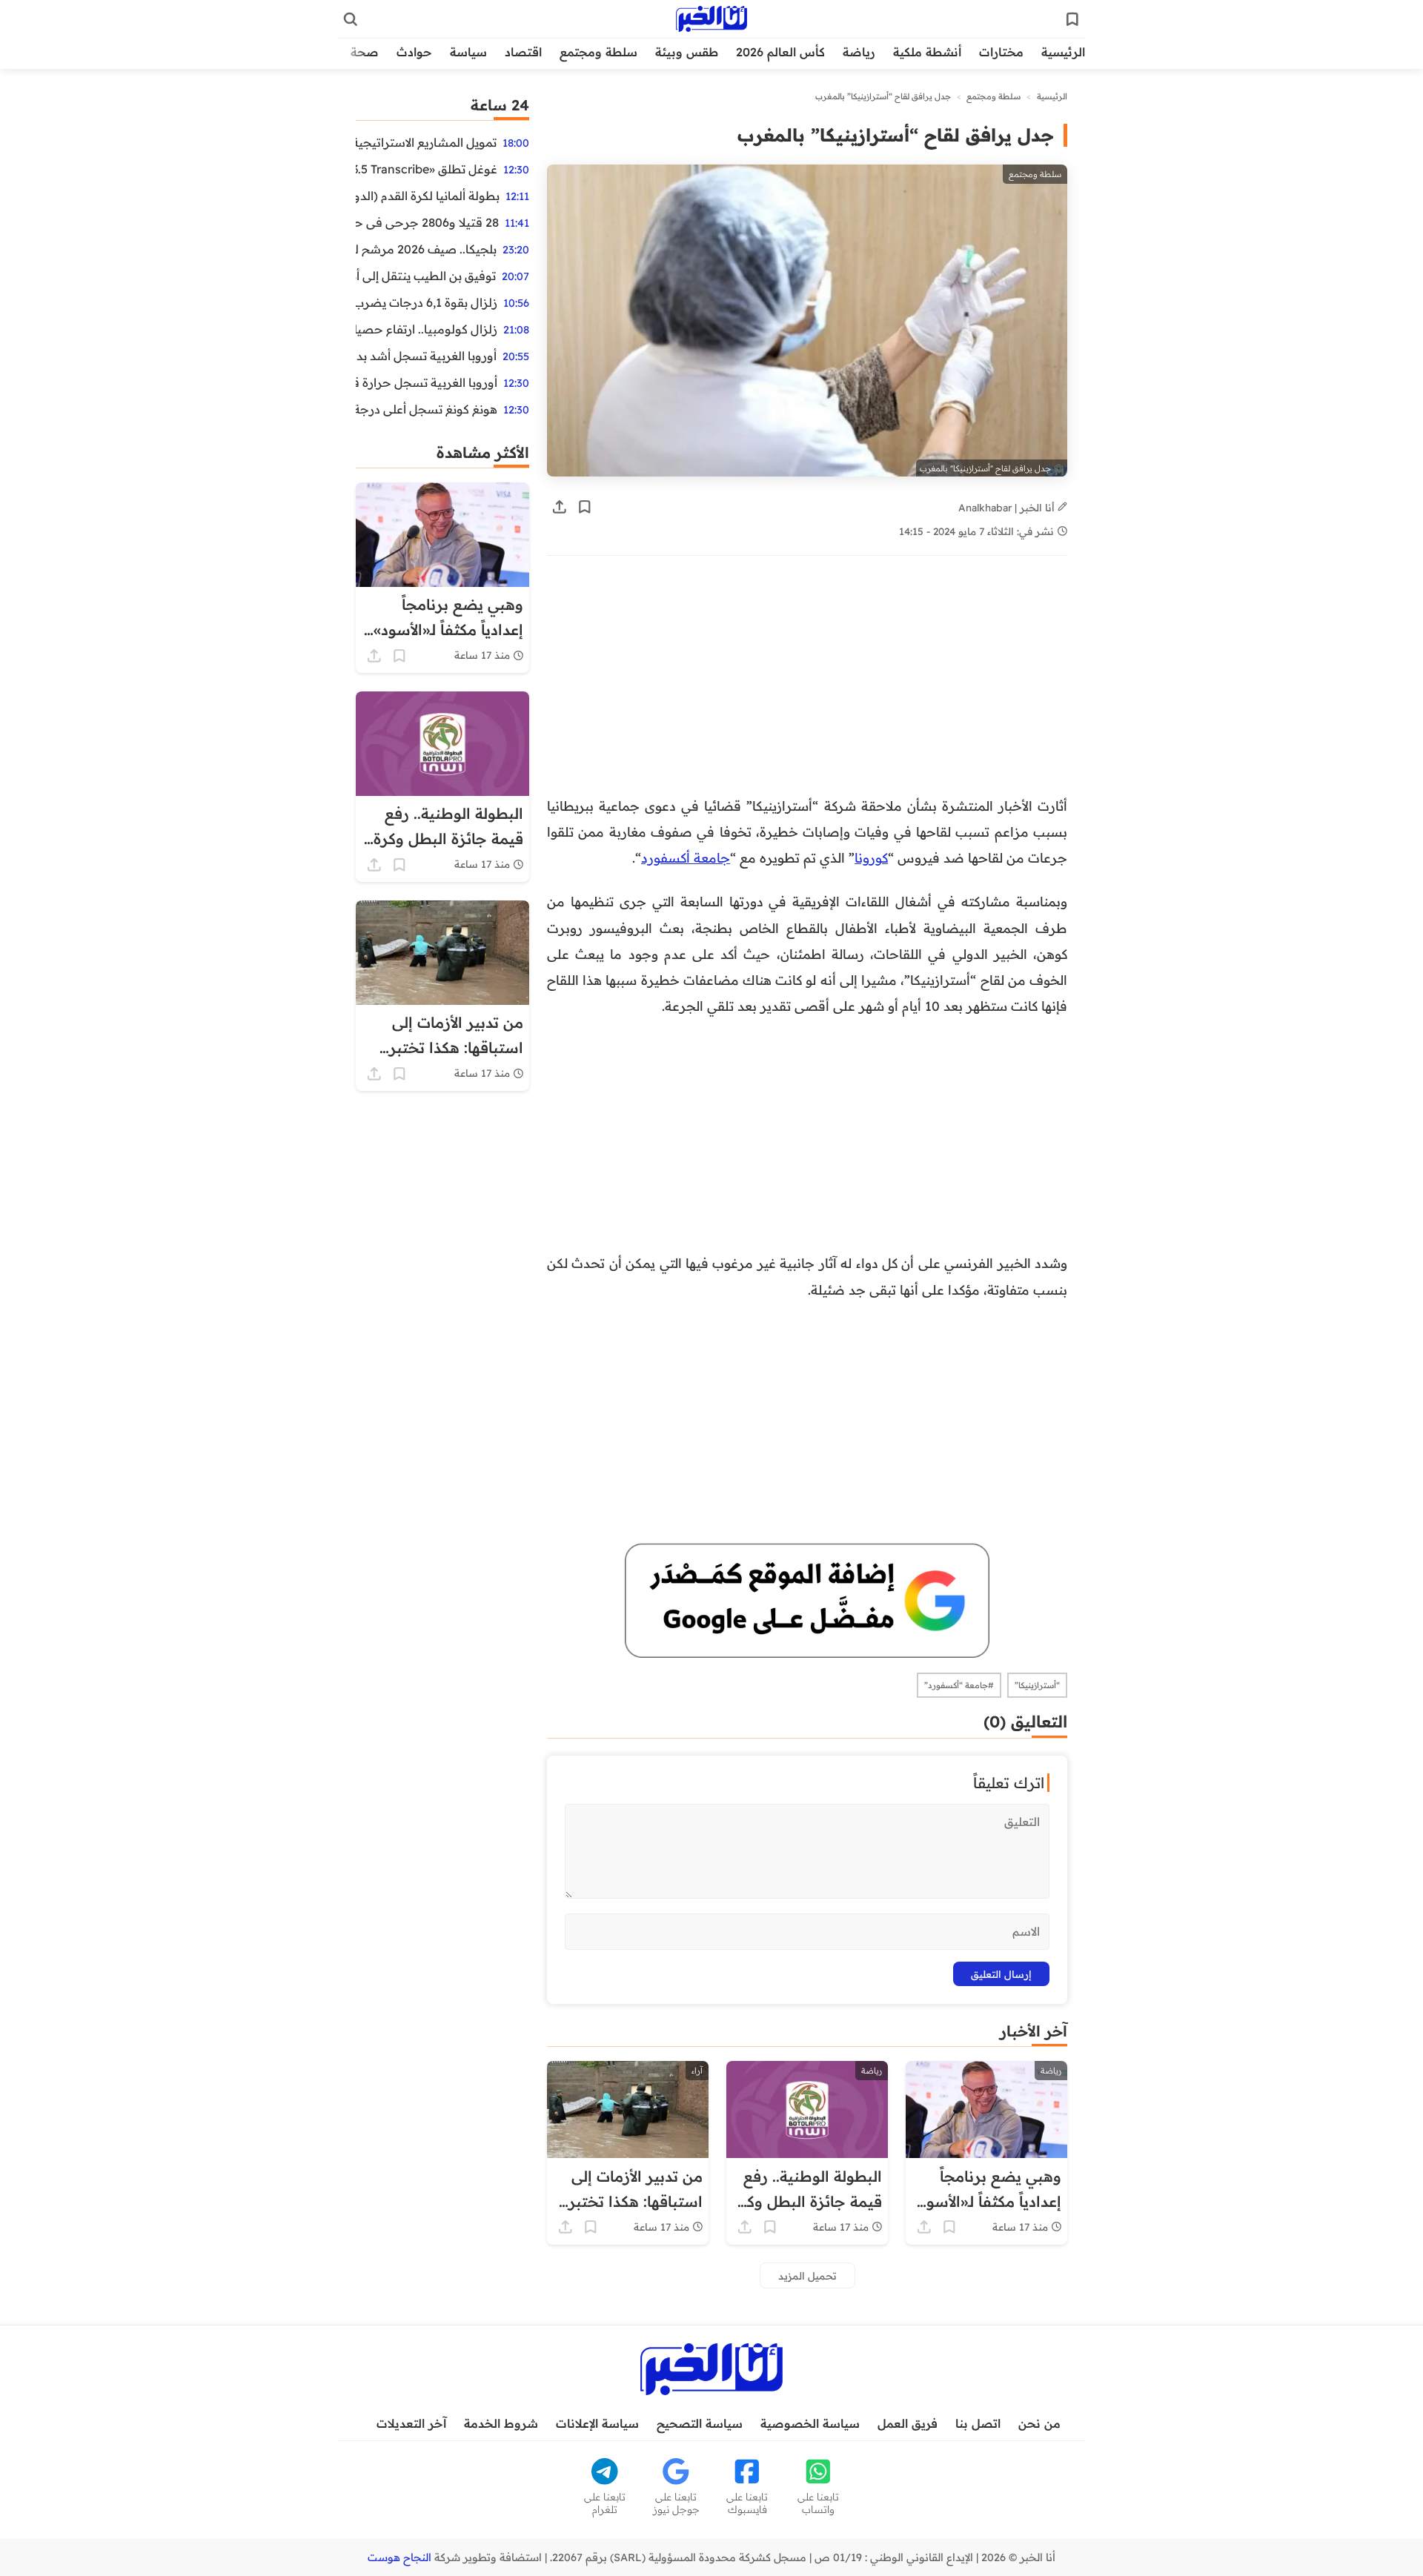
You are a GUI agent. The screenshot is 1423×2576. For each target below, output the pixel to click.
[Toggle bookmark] (585, 507)
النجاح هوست (399, 2557)
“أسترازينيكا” (1037, 1685)
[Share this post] (560, 507)
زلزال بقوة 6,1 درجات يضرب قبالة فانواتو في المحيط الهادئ (427, 302)
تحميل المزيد (807, 2275)
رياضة (859, 52)
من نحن (1039, 2423)
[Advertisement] (807, 683)
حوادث (414, 52)
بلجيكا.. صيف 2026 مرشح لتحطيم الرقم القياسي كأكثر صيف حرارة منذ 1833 (426, 249)
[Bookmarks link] (1072, 19)
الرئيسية (1063, 52)
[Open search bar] (351, 19)
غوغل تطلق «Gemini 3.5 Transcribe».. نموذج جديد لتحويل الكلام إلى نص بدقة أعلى (427, 169)
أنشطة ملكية (927, 52)
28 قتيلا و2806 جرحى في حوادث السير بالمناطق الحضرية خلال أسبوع (427, 222)
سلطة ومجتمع (598, 52)
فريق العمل (908, 2423)
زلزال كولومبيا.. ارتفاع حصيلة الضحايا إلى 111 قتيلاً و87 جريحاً (427, 329)
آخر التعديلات (411, 2423)
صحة (365, 52)
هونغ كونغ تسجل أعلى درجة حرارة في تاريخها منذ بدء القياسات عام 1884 (427, 409)
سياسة (468, 52)
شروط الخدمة (501, 2423)
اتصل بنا (978, 2423)
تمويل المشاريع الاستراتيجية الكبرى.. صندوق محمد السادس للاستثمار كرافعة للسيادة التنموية (426, 142)
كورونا (871, 857)
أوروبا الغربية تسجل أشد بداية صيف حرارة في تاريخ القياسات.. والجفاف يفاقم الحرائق (426, 356)
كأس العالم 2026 (780, 52)
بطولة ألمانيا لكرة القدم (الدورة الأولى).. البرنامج (428, 196)
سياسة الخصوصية (810, 2423)
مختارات (1001, 52)
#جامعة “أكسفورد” (959, 1685)
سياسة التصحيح (700, 2423)
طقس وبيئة (687, 52)
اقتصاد (523, 52)
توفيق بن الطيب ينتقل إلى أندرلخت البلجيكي (426, 276)
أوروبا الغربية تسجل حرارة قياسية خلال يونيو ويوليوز (427, 382)
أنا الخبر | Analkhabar (1008, 507)
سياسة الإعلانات (597, 2423)
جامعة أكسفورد (686, 857)
